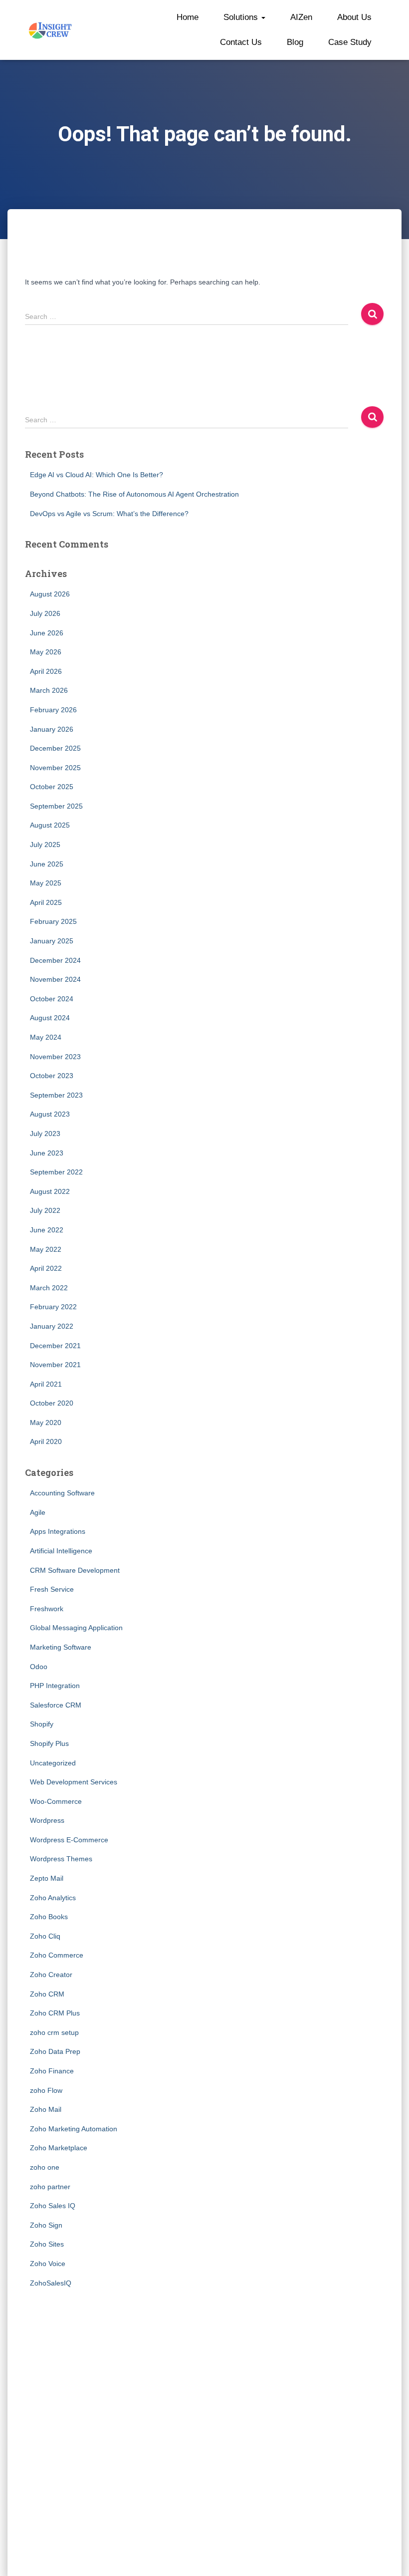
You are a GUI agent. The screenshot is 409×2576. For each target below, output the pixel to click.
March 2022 (49, 1288)
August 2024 (50, 1018)
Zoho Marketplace (59, 2148)
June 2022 (47, 1230)
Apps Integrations (58, 1531)
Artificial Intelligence (61, 1551)
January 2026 (52, 729)
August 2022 (50, 1191)
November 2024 (55, 979)
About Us (354, 17)
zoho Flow (46, 2090)
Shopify (42, 1724)
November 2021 (55, 1365)
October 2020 (52, 1403)
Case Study (350, 42)
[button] (263, 17)
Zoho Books (49, 1917)
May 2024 (46, 1037)
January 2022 (52, 1326)
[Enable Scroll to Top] (389, 2556)
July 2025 (45, 845)
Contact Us (241, 42)
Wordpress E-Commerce (69, 1840)
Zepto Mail (47, 1878)
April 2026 (46, 671)
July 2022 (45, 1210)
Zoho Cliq (45, 1936)
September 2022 (56, 1172)
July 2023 (45, 1134)
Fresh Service (52, 1589)
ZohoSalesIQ (51, 2283)
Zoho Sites (47, 2244)
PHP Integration (55, 1686)
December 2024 (55, 960)
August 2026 (50, 594)
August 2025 (50, 825)
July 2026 (45, 613)
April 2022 (46, 1268)
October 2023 (52, 1076)
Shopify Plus (49, 1743)
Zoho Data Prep (55, 2051)
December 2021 (55, 1346)
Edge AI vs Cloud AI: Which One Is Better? (97, 475)
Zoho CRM (47, 1994)
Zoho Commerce (57, 1955)
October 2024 (52, 999)
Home (188, 17)
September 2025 (56, 806)
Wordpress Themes (61, 1859)
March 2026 (49, 690)
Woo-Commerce (56, 1801)
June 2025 (47, 864)
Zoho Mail (46, 2109)
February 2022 (53, 1307)
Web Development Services (74, 1782)
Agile (38, 1512)
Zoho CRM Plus (55, 2013)
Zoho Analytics (53, 1898)
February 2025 (53, 921)
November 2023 (55, 1057)
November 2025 (55, 768)
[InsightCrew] (51, 30)
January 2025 (52, 941)
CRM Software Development (75, 1570)
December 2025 (55, 748)
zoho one (45, 2167)
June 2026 (47, 633)
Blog (295, 42)
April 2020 (46, 1441)
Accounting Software (62, 1493)
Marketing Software (61, 1647)
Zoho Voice (48, 2264)
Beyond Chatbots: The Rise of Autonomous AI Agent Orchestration (134, 494)
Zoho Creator (51, 1975)
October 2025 (52, 787)
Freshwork (47, 1609)
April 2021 (46, 1384)
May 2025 (46, 883)
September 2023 (56, 1095)
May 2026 (46, 652)
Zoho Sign (46, 2225)
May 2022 (46, 1249)
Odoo (39, 1667)
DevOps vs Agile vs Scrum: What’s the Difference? (109, 514)
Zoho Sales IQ (53, 2206)
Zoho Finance (52, 2071)
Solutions (242, 17)
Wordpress (47, 1820)
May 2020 (46, 1423)
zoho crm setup (54, 2032)
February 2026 (53, 710)
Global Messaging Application (76, 1628)
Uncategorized (53, 1763)
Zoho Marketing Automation (74, 2129)
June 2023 (47, 1153)
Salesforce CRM (56, 1705)
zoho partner (50, 2187)
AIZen (301, 17)
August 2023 (50, 1114)
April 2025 (46, 902)
